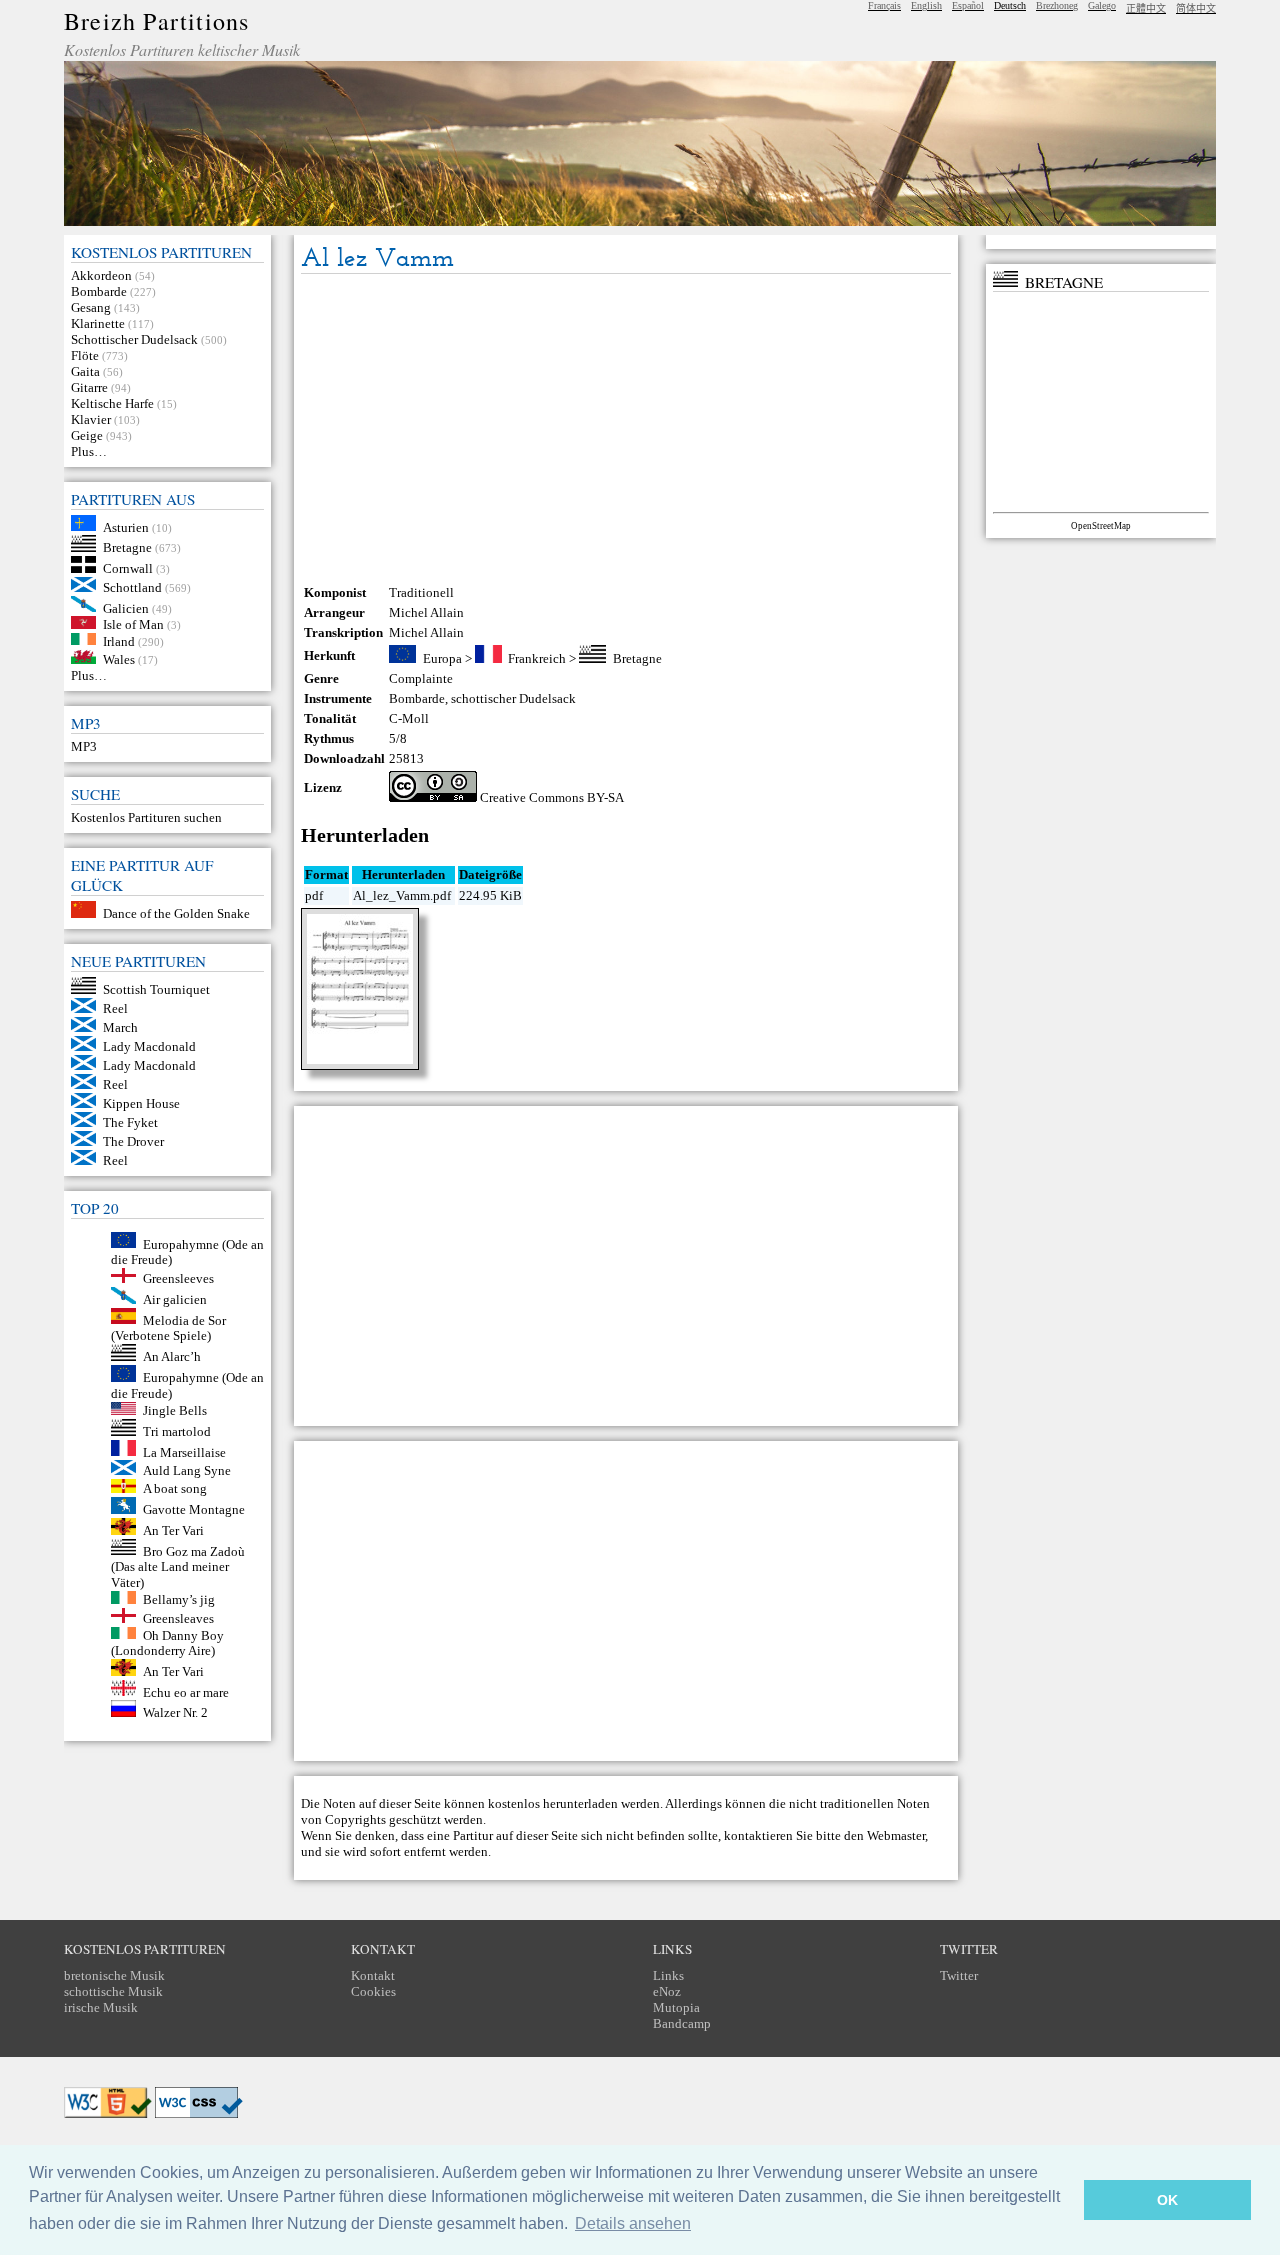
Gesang (91, 307)
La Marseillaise (184, 1451)
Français (884, 5)
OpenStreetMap (1101, 526)
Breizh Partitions (156, 21)
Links (668, 1975)
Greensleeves (178, 1278)
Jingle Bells (175, 1410)
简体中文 (1196, 8)
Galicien (126, 607)
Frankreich (537, 658)
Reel (115, 1008)
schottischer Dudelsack (513, 698)
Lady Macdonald (149, 1046)
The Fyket (130, 1122)
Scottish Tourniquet (156, 989)
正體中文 (1146, 8)
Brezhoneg (1057, 5)
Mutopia (676, 2007)
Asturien (126, 526)
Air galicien (175, 1299)
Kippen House (141, 1103)
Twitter (959, 1975)
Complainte (421, 678)
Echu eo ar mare (186, 1691)
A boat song (175, 1488)
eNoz (667, 1991)
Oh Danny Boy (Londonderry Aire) (167, 1642)
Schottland (132, 587)
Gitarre (89, 387)
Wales (119, 659)
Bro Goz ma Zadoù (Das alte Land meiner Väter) (178, 1566)
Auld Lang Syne (187, 1470)
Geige (87, 435)
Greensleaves (178, 1618)
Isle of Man (133, 624)
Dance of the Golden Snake (176, 913)
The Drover (133, 1141)
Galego (1102, 5)
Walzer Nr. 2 (175, 1712)
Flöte (85, 355)
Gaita (85, 371)
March (120, 1027)
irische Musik (101, 2007)
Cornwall (128, 568)
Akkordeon (101, 275)
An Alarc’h (172, 1356)
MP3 (84, 746)
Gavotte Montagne (194, 1509)
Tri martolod (177, 1431)
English (926, 5)
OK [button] (1167, 2200)
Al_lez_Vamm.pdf (402, 895)
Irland (119, 640)
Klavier (91, 419)
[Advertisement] (626, 429)
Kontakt (373, 1975)
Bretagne (127, 547)
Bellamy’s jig (179, 1599)
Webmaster (896, 1835)
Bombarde (99, 291)
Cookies (373, 1991)
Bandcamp (682, 2023)
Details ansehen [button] (633, 2223)
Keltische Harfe (112, 403)
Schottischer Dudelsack (134, 339)
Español (968, 5)
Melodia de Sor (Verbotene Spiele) (168, 1327)
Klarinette (98, 323)
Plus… (89, 451)
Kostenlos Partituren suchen (146, 817)
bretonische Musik (114, 1975)
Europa (442, 658)
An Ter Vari (173, 1530)
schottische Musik (113, 1991)
